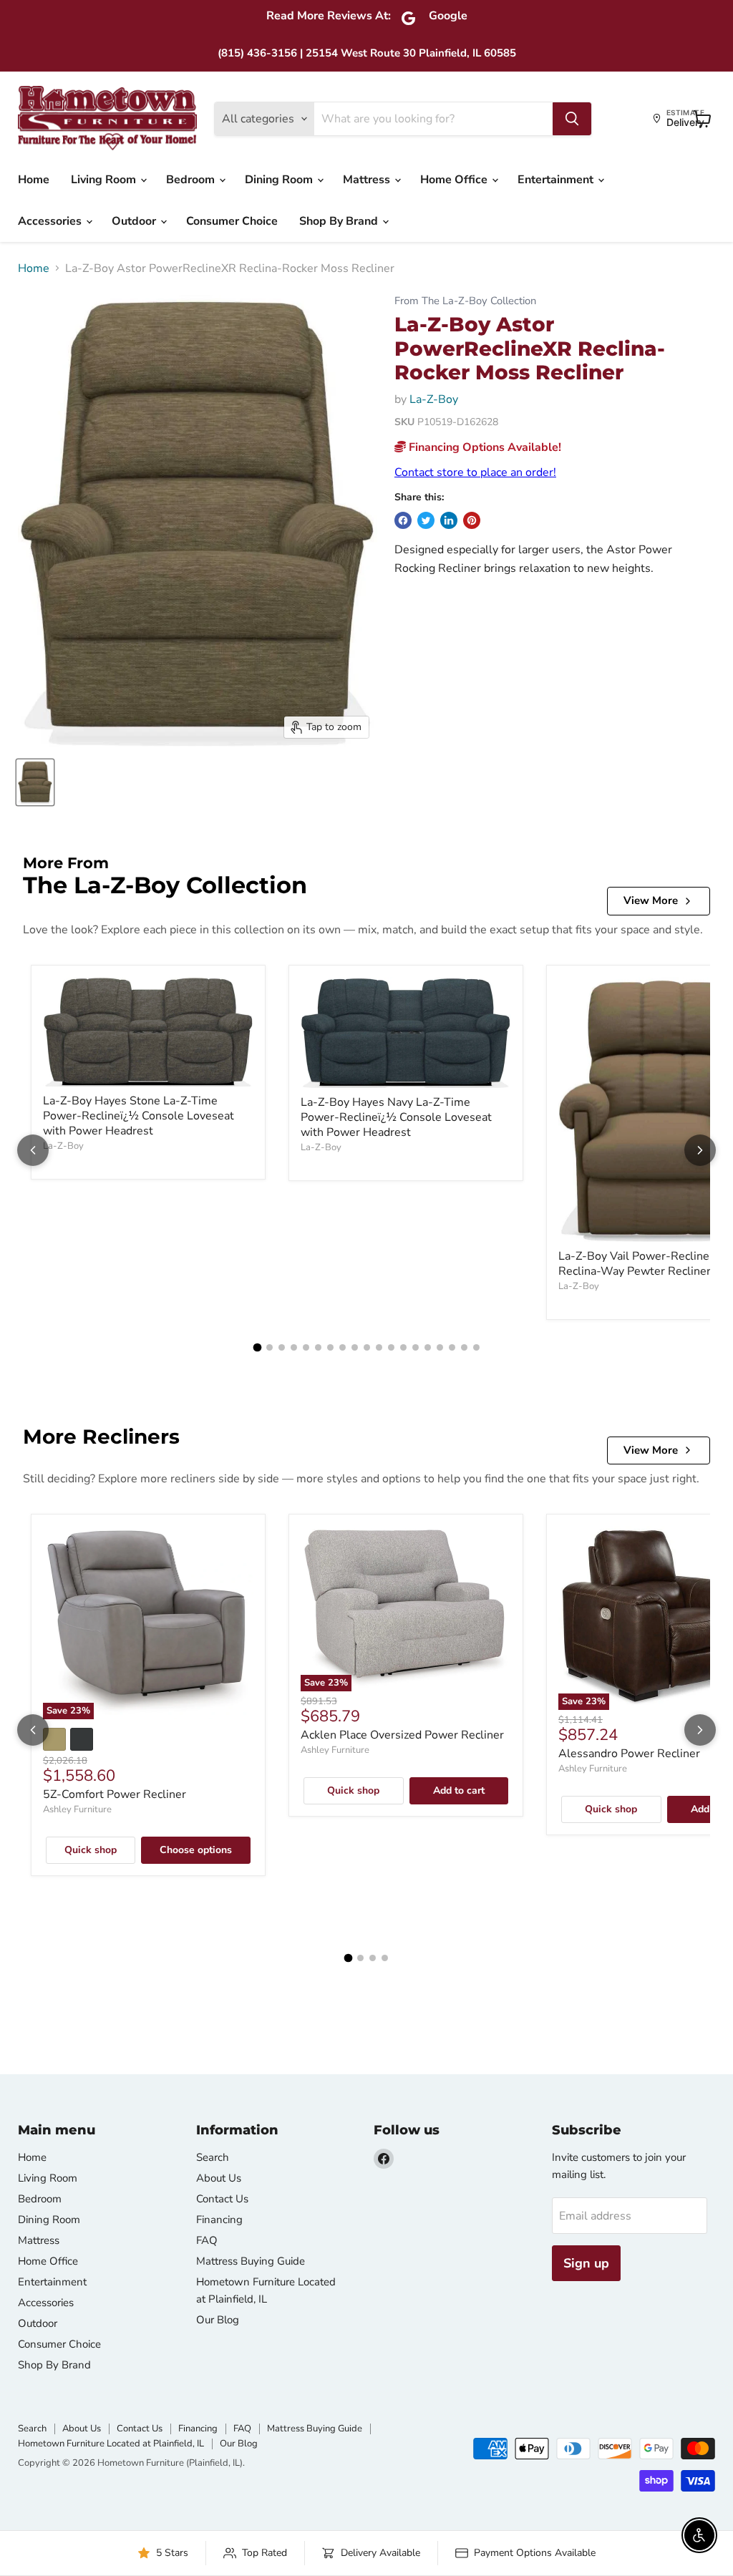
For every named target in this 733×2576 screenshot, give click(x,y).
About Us (219, 2178)
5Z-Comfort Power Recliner (115, 1794)
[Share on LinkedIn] (449, 520)
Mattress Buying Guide (251, 2261)
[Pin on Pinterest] (472, 520)
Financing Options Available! (484, 447)
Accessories (51, 221)
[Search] (572, 119)
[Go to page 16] (440, 1347)
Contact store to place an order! (475, 472)
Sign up (586, 2263)
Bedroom (192, 180)
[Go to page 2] (270, 1347)
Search (213, 2157)
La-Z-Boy (434, 399)
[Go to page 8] (343, 1347)
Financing (219, 2220)
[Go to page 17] (452, 1347)
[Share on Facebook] (403, 520)
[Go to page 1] (257, 1348)
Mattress (368, 180)
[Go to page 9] (355, 1347)
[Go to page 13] (403, 1347)
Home (34, 180)
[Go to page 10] (367, 1347)
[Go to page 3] (282, 1347)
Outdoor (135, 221)
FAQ (207, 2240)
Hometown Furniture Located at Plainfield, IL (111, 2444)
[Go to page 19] (476, 1347)
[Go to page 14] (416, 1347)
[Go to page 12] (391, 1347)
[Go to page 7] (330, 1347)
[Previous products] (33, 1150)
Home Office (455, 180)
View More (651, 900)
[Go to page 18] (464, 1347)
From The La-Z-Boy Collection (465, 301)
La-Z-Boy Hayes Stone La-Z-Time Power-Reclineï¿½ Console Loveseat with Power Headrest (139, 1116)
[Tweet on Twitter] (426, 520)
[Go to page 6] (318, 1347)
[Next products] (700, 1150)
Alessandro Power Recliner (629, 1754)
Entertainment (557, 180)
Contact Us (222, 2199)
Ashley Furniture (77, 1809)
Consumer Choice (232, 221)
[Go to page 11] (379, 1347)
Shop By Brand (340, 221)
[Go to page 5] (306, 1347)
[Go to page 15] (428, 1347)
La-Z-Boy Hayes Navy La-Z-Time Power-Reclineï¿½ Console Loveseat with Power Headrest (396, 1117)
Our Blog (218, 2320)
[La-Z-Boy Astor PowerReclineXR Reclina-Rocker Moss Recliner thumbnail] (35, 782)
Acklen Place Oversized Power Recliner (402, 1735)
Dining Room (280, 180)
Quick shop (91, 1850)
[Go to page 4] (294, 1347)
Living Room (105, 180)
